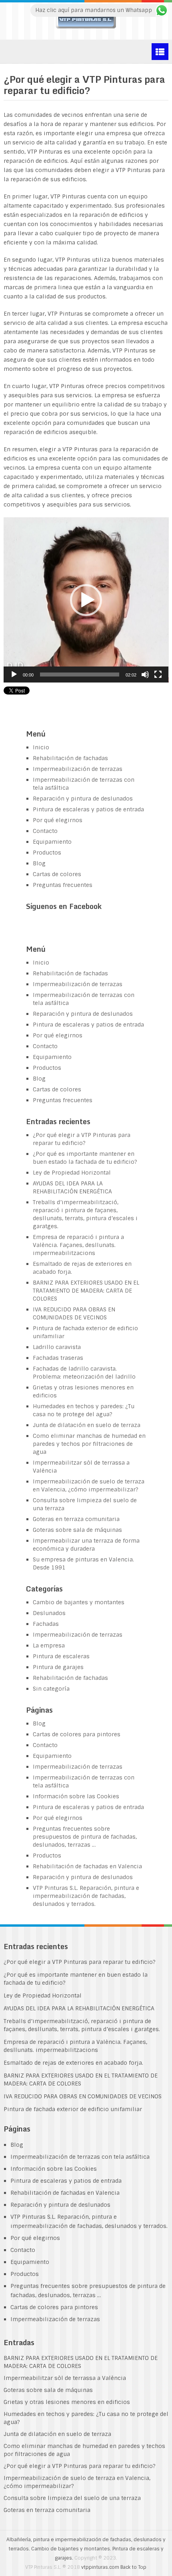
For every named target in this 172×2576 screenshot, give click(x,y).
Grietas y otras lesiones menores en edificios (67, 2402)
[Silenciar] (145, 675)
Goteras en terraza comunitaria (76, 1519)
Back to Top (133, 2567)
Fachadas (46, 1624)
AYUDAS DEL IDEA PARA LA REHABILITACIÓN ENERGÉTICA (79, 2008)
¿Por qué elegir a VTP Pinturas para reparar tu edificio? (80, 1962)
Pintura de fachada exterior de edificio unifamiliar (73, 2109)
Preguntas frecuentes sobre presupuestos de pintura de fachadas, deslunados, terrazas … (85, 1837)
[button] (86, 600)
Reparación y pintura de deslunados (83, 799)
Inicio (41, 747)
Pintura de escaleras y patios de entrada (88, 809)
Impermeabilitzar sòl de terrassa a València (65, 2378)
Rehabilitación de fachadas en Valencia (87, 1866)
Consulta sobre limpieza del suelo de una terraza (72, 2498)
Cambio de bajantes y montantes (79, 1602)
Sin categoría (51, 1689)
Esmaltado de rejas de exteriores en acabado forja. (73, 2063)
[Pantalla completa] (158, 675)
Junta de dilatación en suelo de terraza (87, 1425)
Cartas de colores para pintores (77, 1734)
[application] (86, 600)
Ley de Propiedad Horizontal (72, 1173)
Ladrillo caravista (57, 1347)
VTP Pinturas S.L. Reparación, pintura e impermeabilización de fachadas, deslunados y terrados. (86, 1896)
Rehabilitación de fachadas (70, 758)
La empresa (49, 1645)
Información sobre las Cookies (76, 1796)
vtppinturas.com (100, 2567)
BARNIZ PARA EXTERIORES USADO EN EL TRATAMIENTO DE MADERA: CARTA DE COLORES (86, 1291)
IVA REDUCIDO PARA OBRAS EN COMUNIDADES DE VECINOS (83, 2096)
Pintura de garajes (58, 1667)
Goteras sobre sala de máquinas (77, 1530)
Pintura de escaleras (61, 1656)
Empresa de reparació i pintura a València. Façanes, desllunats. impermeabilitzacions (78, 1245)
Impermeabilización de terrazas (78, 769)
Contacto (45, 831)
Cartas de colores (57, 874)
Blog (39, 863)
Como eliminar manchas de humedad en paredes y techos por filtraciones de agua (89, 1444)
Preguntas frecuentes (63, 885)
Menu (160, 52)
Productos (47, 853)
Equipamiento (52, 842)
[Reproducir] (14, 675)
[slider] (80, 675)
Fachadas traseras (58, 1358)
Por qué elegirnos (58, 820)
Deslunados (49, 1613)
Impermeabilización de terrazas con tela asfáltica (80, 2157)
